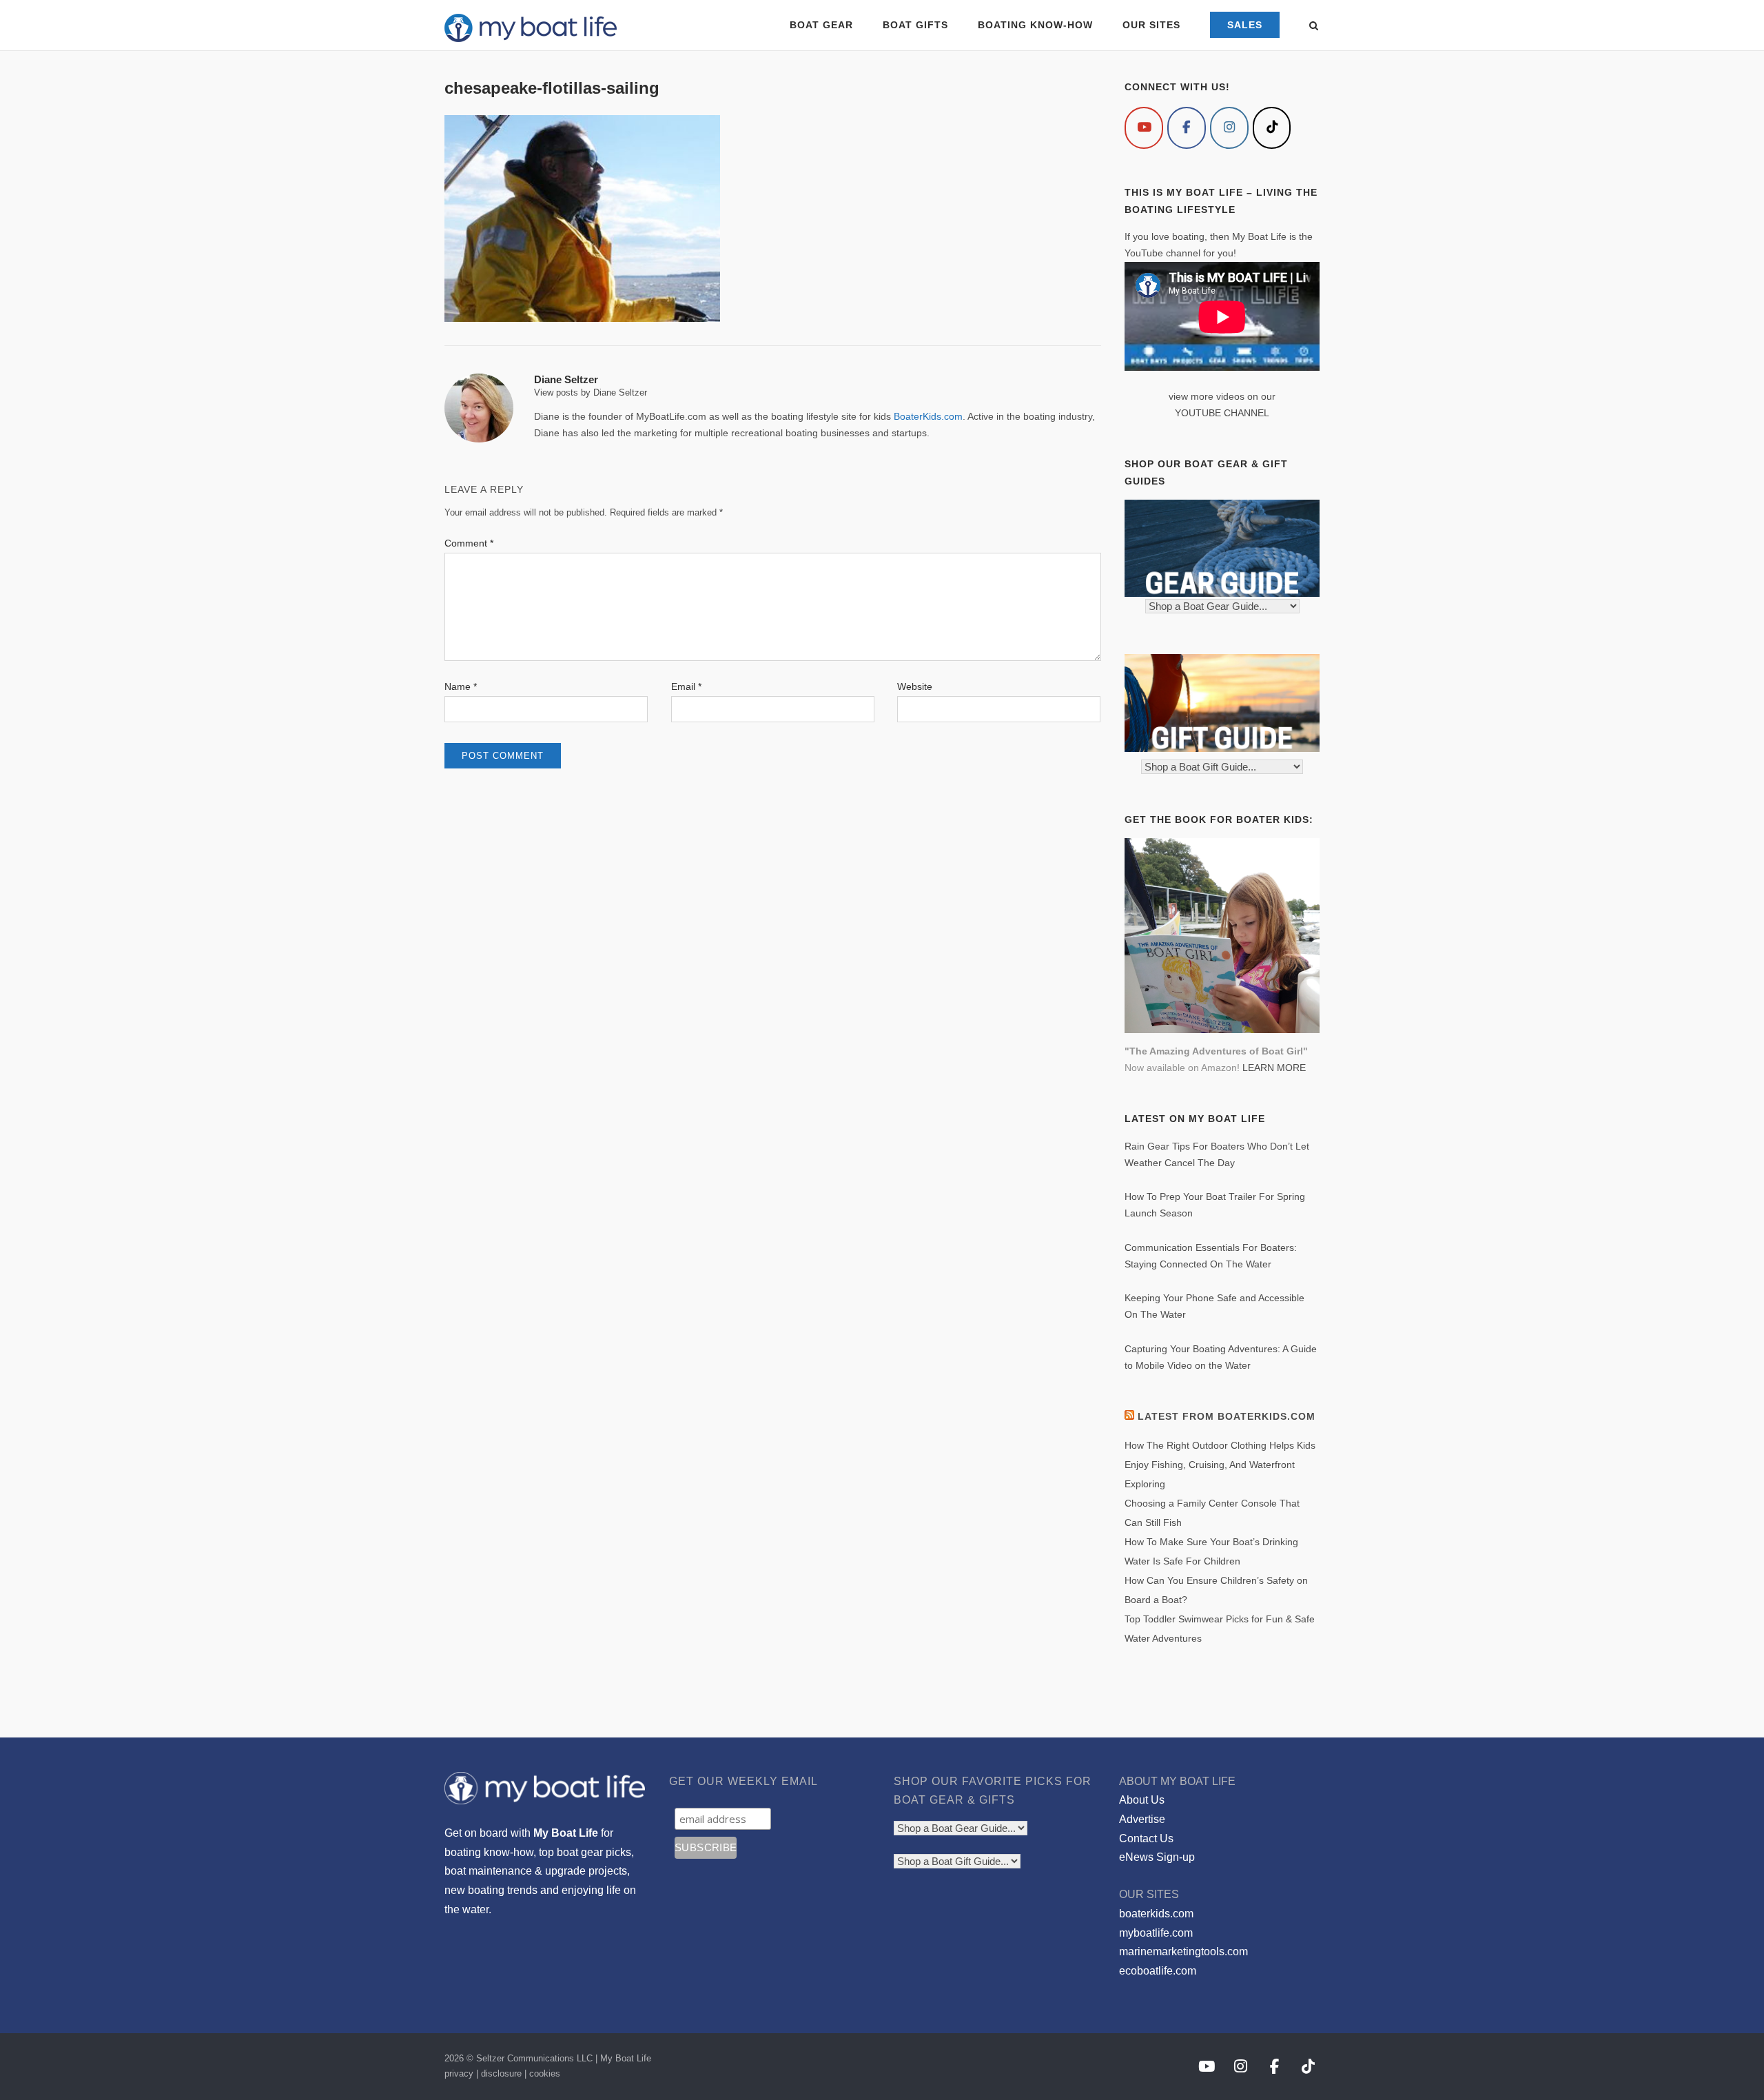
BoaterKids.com (928, 416)
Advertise (1142, 1819)
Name (461, 686)
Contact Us (1146, 1838)
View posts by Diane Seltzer (591, 393)
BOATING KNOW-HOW (1035, 25)
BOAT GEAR (821, 25)
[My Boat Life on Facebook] (1187, 128)
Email (686, 686)
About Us (1142, 1800)
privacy (459, 2073)
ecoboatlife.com (1158, 1971)
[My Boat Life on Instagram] (1229, 128)
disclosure (501, 2073)
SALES (1245, 25)
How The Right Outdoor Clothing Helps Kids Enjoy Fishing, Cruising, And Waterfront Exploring (1220, 1465)
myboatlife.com (1156, 1933)
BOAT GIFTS (915, 25)
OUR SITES (1151, 25)
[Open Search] (1314, 27)
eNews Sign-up (1157, 1857)
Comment (469, 543)
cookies (545, 2073)
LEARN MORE (1274, 1068)
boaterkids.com (1156, 1914)
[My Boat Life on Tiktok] (1272, 128)
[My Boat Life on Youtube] (1144, 128)
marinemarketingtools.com (1183, 1951)
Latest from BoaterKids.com (1227, 1416)
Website (915, 686)
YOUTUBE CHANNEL (1222, 413)
